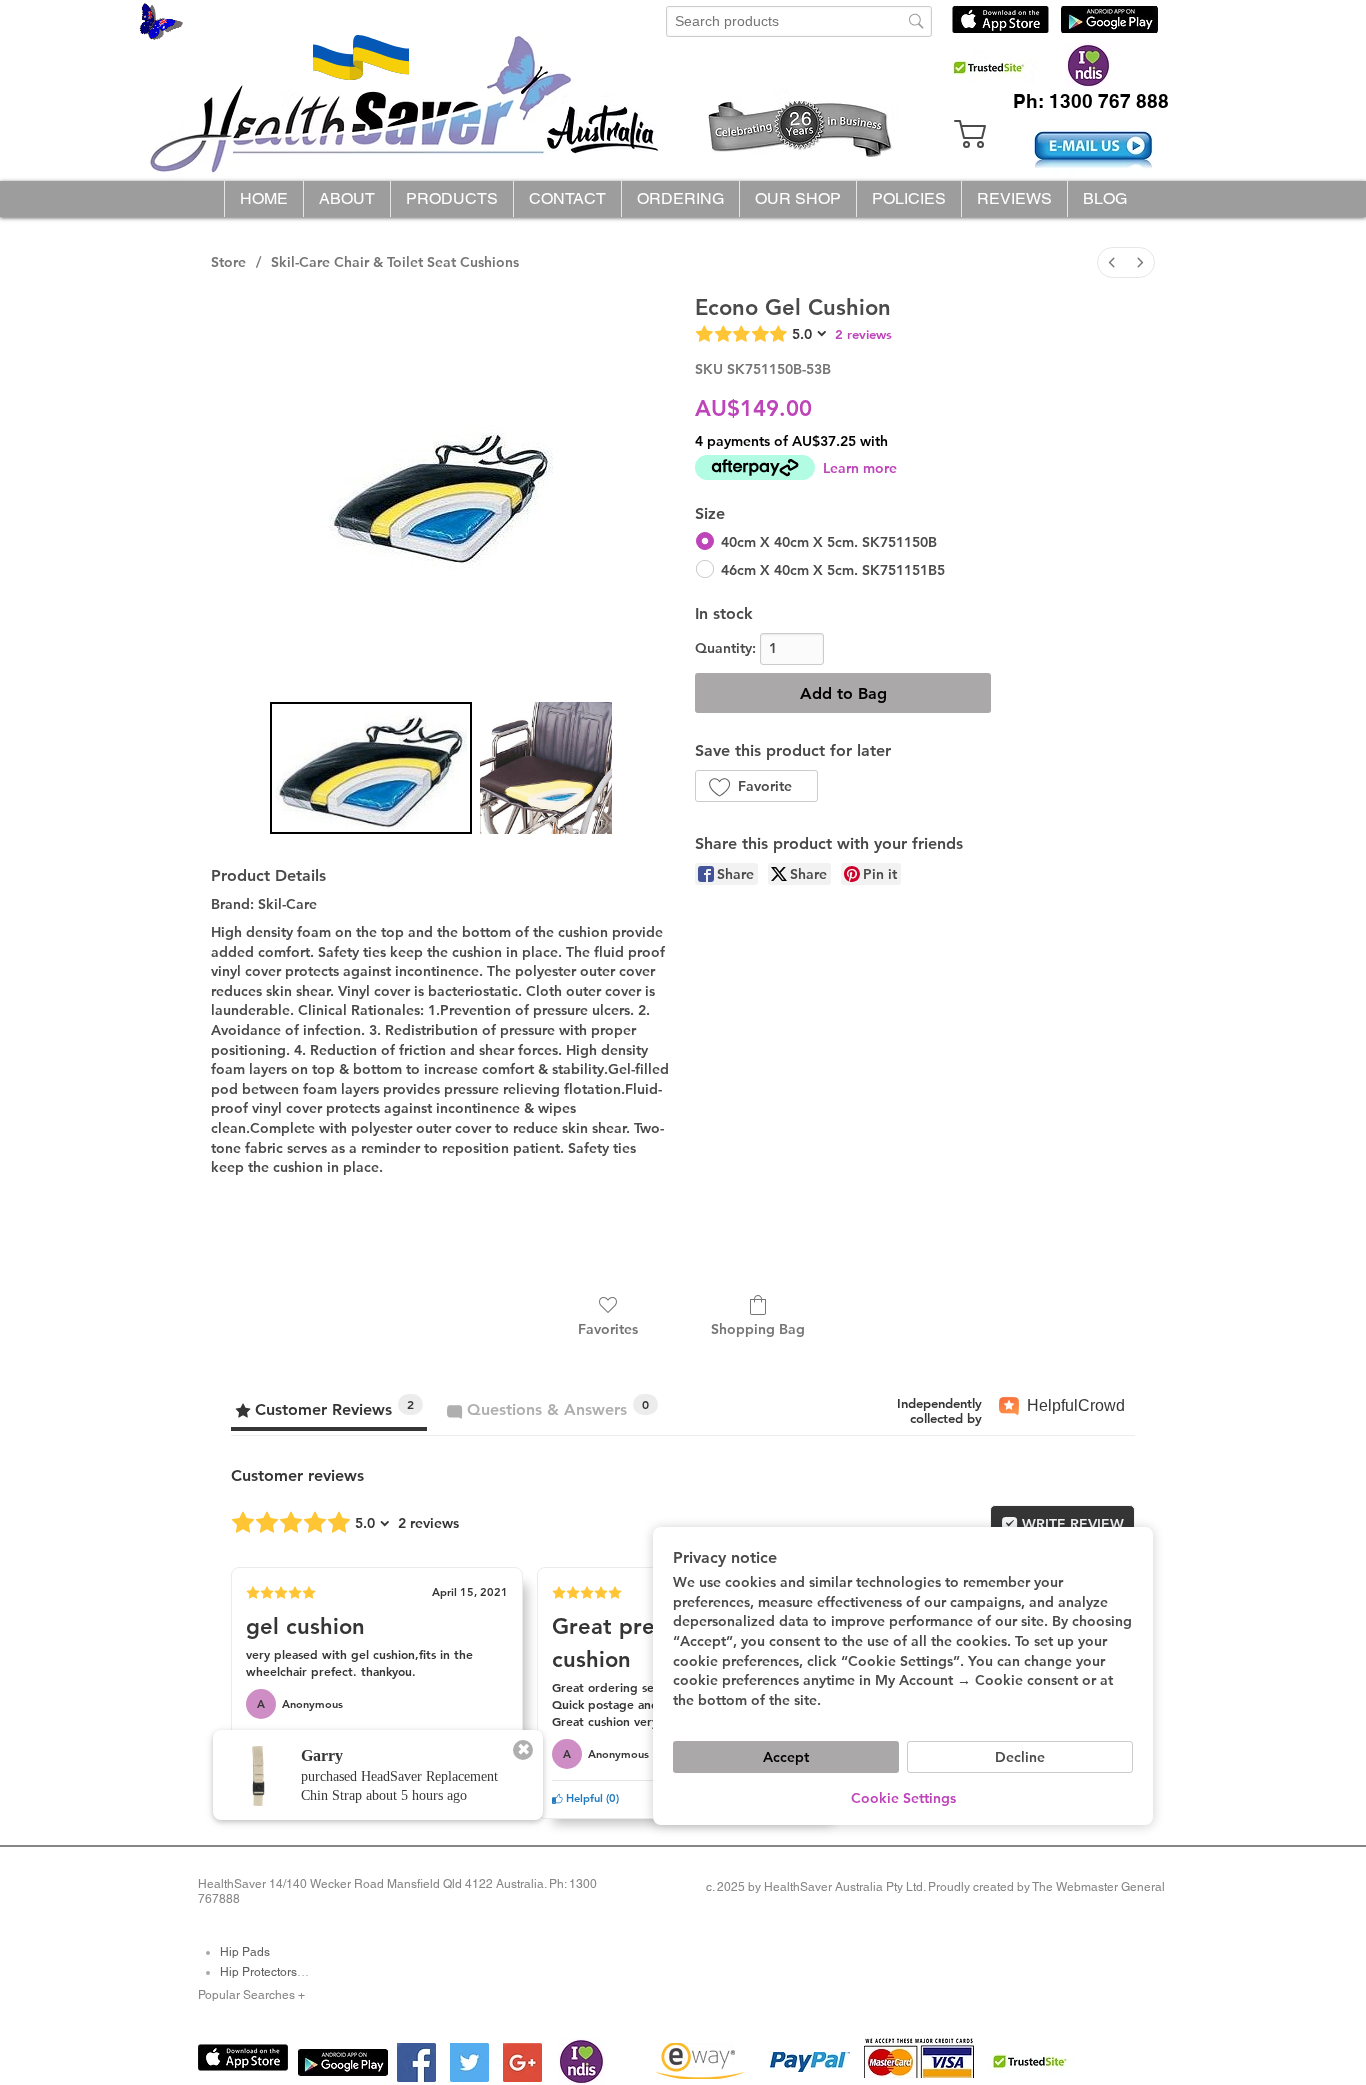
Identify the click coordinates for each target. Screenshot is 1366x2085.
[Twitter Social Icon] (469, 2062)
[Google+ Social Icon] (522, 2062)
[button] (451, 199)
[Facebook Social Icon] (416, 2062)
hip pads (245, 1952)
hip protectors (258, 1972)
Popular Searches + (251, 1995)
